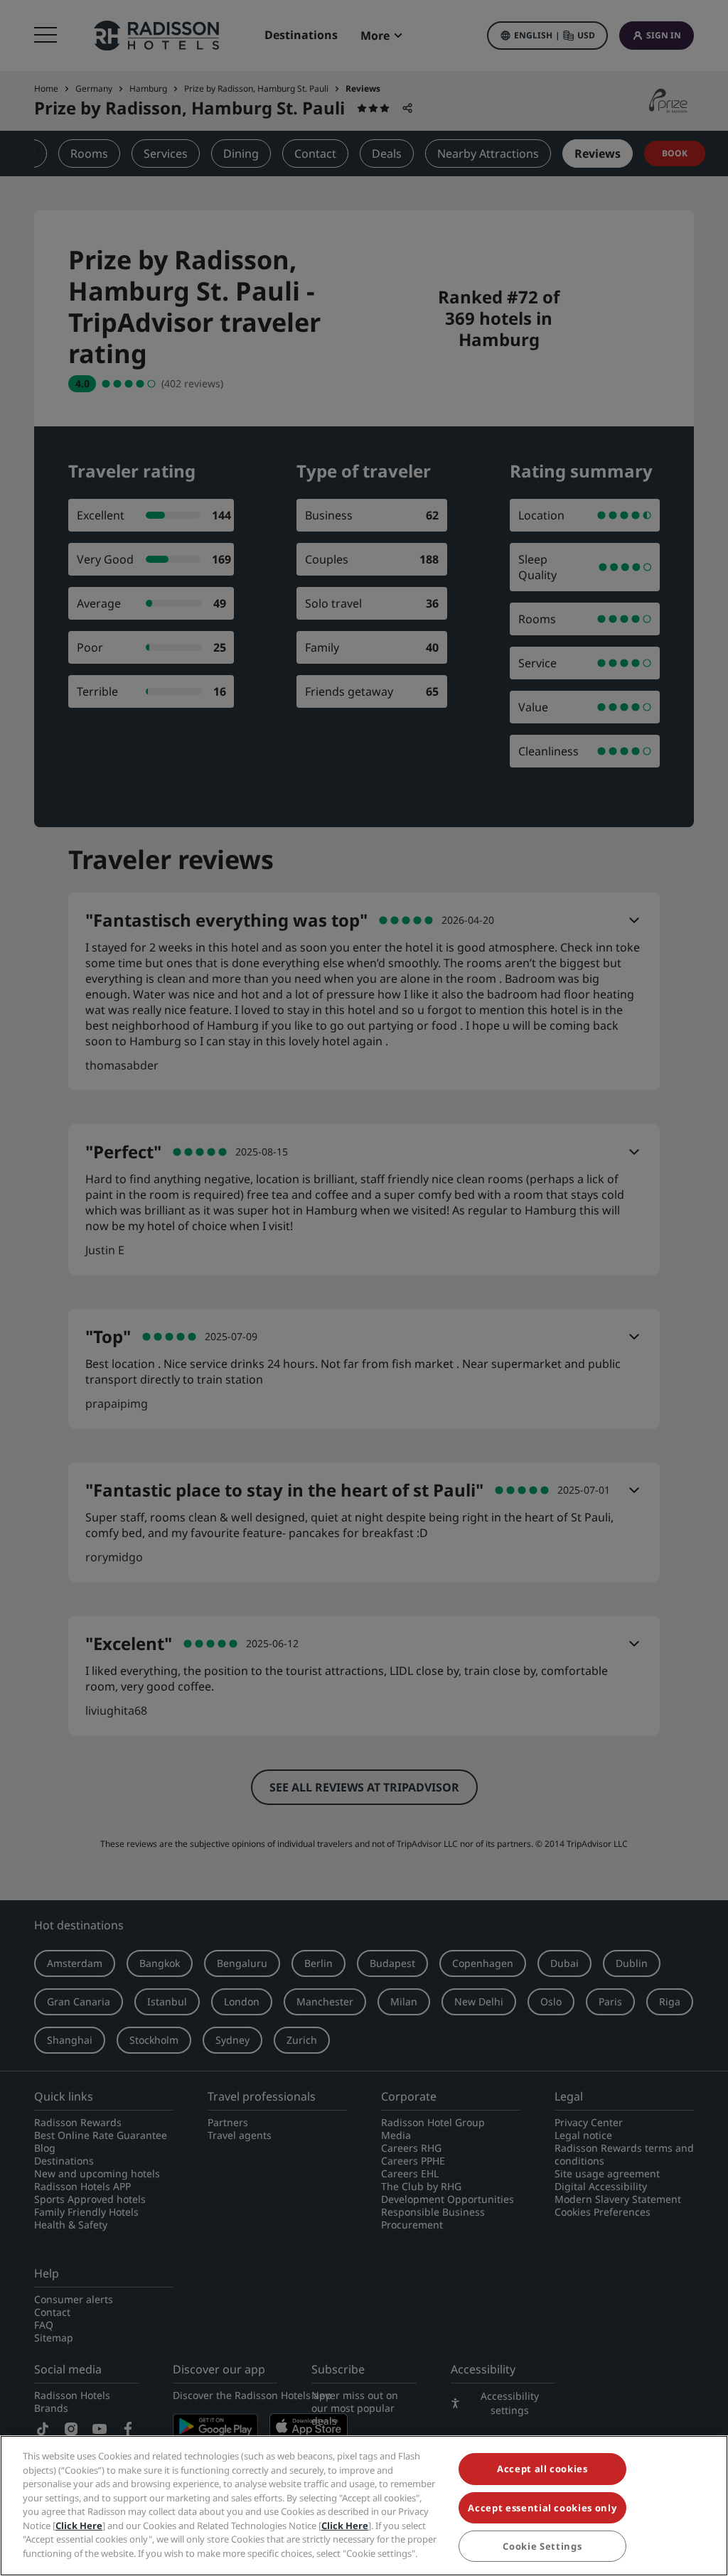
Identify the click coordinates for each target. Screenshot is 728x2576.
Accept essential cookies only (542, 2508)
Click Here (79, 2526)
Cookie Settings (542, 2546)
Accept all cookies (542, 2469)
